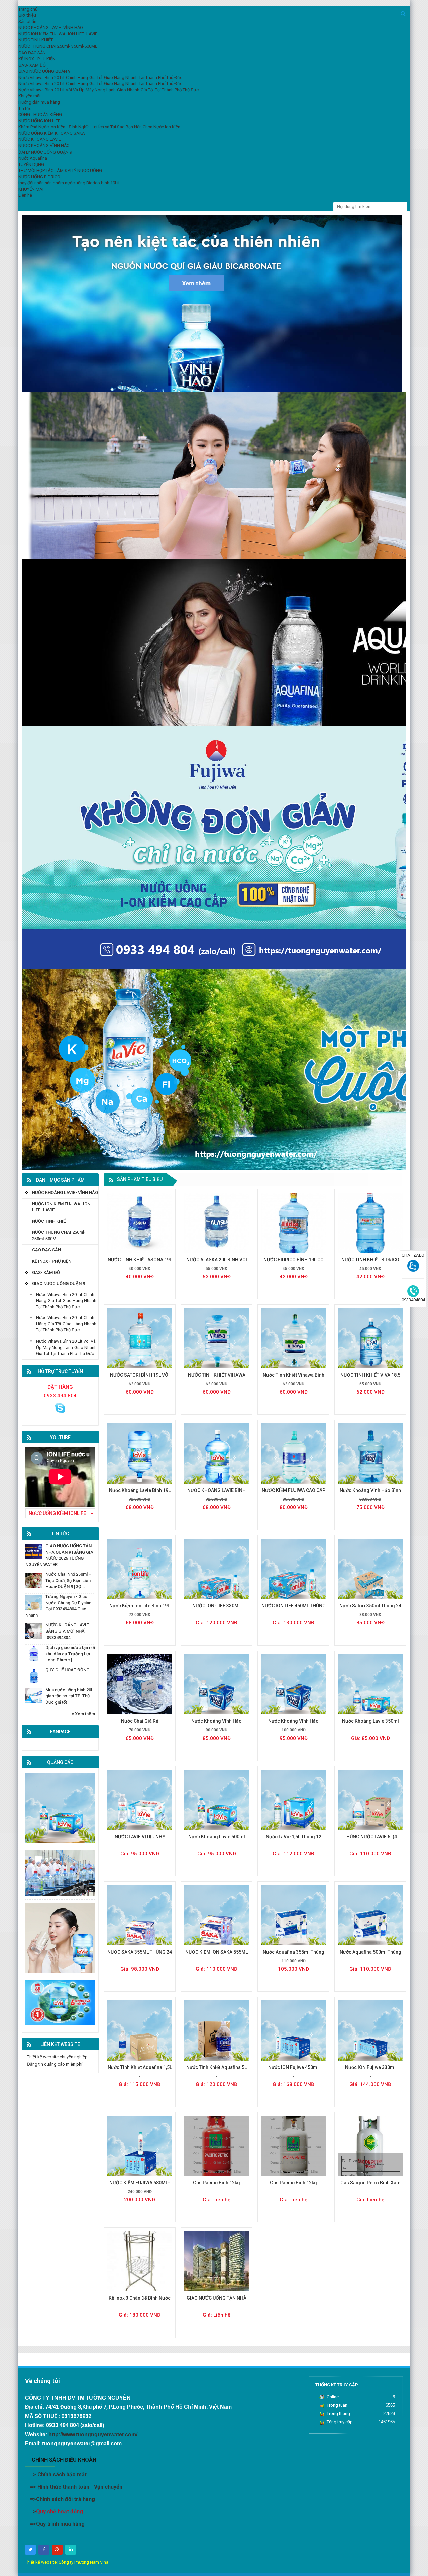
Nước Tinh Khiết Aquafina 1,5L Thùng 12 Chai (140, 2071)
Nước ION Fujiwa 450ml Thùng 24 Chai (293, 2071)
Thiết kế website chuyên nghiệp (57, 2057)
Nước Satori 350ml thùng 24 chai (370, 1609)
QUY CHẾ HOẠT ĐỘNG (67, 1670)
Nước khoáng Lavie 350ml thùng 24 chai (370, 1725)
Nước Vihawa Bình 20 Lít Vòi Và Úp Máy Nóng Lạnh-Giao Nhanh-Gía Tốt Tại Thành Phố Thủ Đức (67, 1347)
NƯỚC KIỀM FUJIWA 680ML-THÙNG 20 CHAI (140, 2186)
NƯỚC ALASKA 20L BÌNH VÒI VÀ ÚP (217, 1263)
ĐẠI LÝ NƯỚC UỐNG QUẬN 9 (45, 152)
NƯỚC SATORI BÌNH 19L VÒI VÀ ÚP (140, 1378)
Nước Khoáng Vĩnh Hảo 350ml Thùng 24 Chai (217, 1725)
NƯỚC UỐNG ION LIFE (39, 121)
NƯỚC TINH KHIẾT (50, 1221)
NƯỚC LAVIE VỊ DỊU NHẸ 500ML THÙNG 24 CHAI (140, 1840)
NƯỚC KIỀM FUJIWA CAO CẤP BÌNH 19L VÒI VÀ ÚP (294, 1494)
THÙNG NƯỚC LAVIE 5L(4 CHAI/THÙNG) (370, 1840)
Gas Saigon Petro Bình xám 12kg (370, 2186)
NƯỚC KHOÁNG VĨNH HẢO (44, 146)
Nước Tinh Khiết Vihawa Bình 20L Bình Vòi (294, 1378)
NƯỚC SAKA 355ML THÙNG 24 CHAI (140, 1955)
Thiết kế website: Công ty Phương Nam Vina (67, 2562)
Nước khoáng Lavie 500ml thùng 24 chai (217, 1840)
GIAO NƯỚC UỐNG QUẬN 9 (59, 1283)
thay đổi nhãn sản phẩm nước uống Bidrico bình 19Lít (69, 183)
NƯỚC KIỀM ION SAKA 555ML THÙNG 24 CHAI (217, 1955)
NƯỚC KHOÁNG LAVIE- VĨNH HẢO (65, 1193)
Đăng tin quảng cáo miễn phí (55, 2064)
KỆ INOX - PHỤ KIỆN (52, 1261)
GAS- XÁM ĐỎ (46, 1272)
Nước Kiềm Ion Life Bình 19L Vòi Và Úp (140, 1609)
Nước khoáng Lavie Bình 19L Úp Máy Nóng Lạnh (140, 1494)
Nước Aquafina (33, 158)
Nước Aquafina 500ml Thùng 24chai (370, 1955)
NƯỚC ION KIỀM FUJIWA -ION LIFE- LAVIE (61, 1207)
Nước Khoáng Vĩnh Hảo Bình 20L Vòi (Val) (370, 1494)
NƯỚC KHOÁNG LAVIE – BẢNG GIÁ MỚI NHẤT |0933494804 (69, 1631)
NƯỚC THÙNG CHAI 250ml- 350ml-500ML (59, 1235)
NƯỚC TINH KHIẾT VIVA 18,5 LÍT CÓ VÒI (370, 1378)
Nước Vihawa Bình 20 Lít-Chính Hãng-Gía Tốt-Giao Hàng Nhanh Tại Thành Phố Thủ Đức (66, 1301)
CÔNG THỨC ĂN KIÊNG (40, 115)
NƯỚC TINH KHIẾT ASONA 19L (140, 1260)
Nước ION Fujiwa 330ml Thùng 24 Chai (370, 2071)
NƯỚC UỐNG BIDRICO (39, 177)
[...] (60, 1408)
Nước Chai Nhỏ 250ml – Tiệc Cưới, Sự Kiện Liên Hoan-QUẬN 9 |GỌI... (69, 1580)
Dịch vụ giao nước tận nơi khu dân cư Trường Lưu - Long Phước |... (70, 1654)
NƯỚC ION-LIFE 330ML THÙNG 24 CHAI (217, 1609)
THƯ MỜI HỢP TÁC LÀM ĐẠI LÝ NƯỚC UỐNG (60, 170)
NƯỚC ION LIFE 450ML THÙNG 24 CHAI (294, 1609)
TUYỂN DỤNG (31, 164)
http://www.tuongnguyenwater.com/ (93, 2434)
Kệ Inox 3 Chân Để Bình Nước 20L (140, 2302)
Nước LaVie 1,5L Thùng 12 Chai (294, 1840)
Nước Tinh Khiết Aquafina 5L (217, 2067)
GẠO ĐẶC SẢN (46, 1250)
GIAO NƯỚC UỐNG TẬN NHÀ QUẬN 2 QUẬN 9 (217, 2302)
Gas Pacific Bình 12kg (217, 2183)
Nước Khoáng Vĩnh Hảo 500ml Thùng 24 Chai (293, 1725)
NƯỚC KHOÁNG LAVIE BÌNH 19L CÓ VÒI (217, 1494)
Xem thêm (84, 1714)
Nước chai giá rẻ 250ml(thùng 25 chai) (140, 1725)
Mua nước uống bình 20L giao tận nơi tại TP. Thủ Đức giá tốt (69, 1696)
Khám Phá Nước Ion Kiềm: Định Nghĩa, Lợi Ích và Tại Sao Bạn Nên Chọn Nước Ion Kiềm (100, 127)
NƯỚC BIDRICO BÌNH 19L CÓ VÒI (294, 1263)
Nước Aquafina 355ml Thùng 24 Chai (294, 1955)
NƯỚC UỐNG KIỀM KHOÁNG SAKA (52, 133)
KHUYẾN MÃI (31, 189)
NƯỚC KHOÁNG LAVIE (40, 139)
